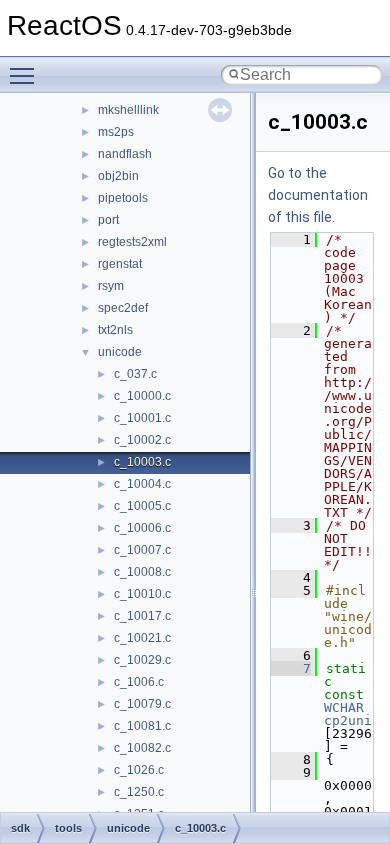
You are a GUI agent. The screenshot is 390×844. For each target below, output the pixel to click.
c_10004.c (142, 484)
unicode (120, 352)
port (108, 220)
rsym (111, 286)
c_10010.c (142, 594)
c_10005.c (142, 506)
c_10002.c (142, 440)
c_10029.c (142, 660)
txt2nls (115, 330)
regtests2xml (132, 242)
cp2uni (348, 720)
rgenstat (120, 264)
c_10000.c (142, 396)
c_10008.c (142, 572)
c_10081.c (142, 726)
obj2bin (118, 176)
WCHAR (344, 707)
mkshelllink (128, 110)
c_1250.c (139, 792)
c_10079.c (142, 704)
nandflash (125, 154)
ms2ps (116, 132)
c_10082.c (142, 748)
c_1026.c (139, 770)
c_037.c (135, 374)
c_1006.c (139, 682)
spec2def (123, 308)
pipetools (123, 198)
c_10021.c (142, 638)
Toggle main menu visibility (26, 75)
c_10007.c (142, 550)
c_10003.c (142, 462)
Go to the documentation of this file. (318, 195)
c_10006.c (142, 528)
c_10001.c (142, 418)
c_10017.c (142, 616)
